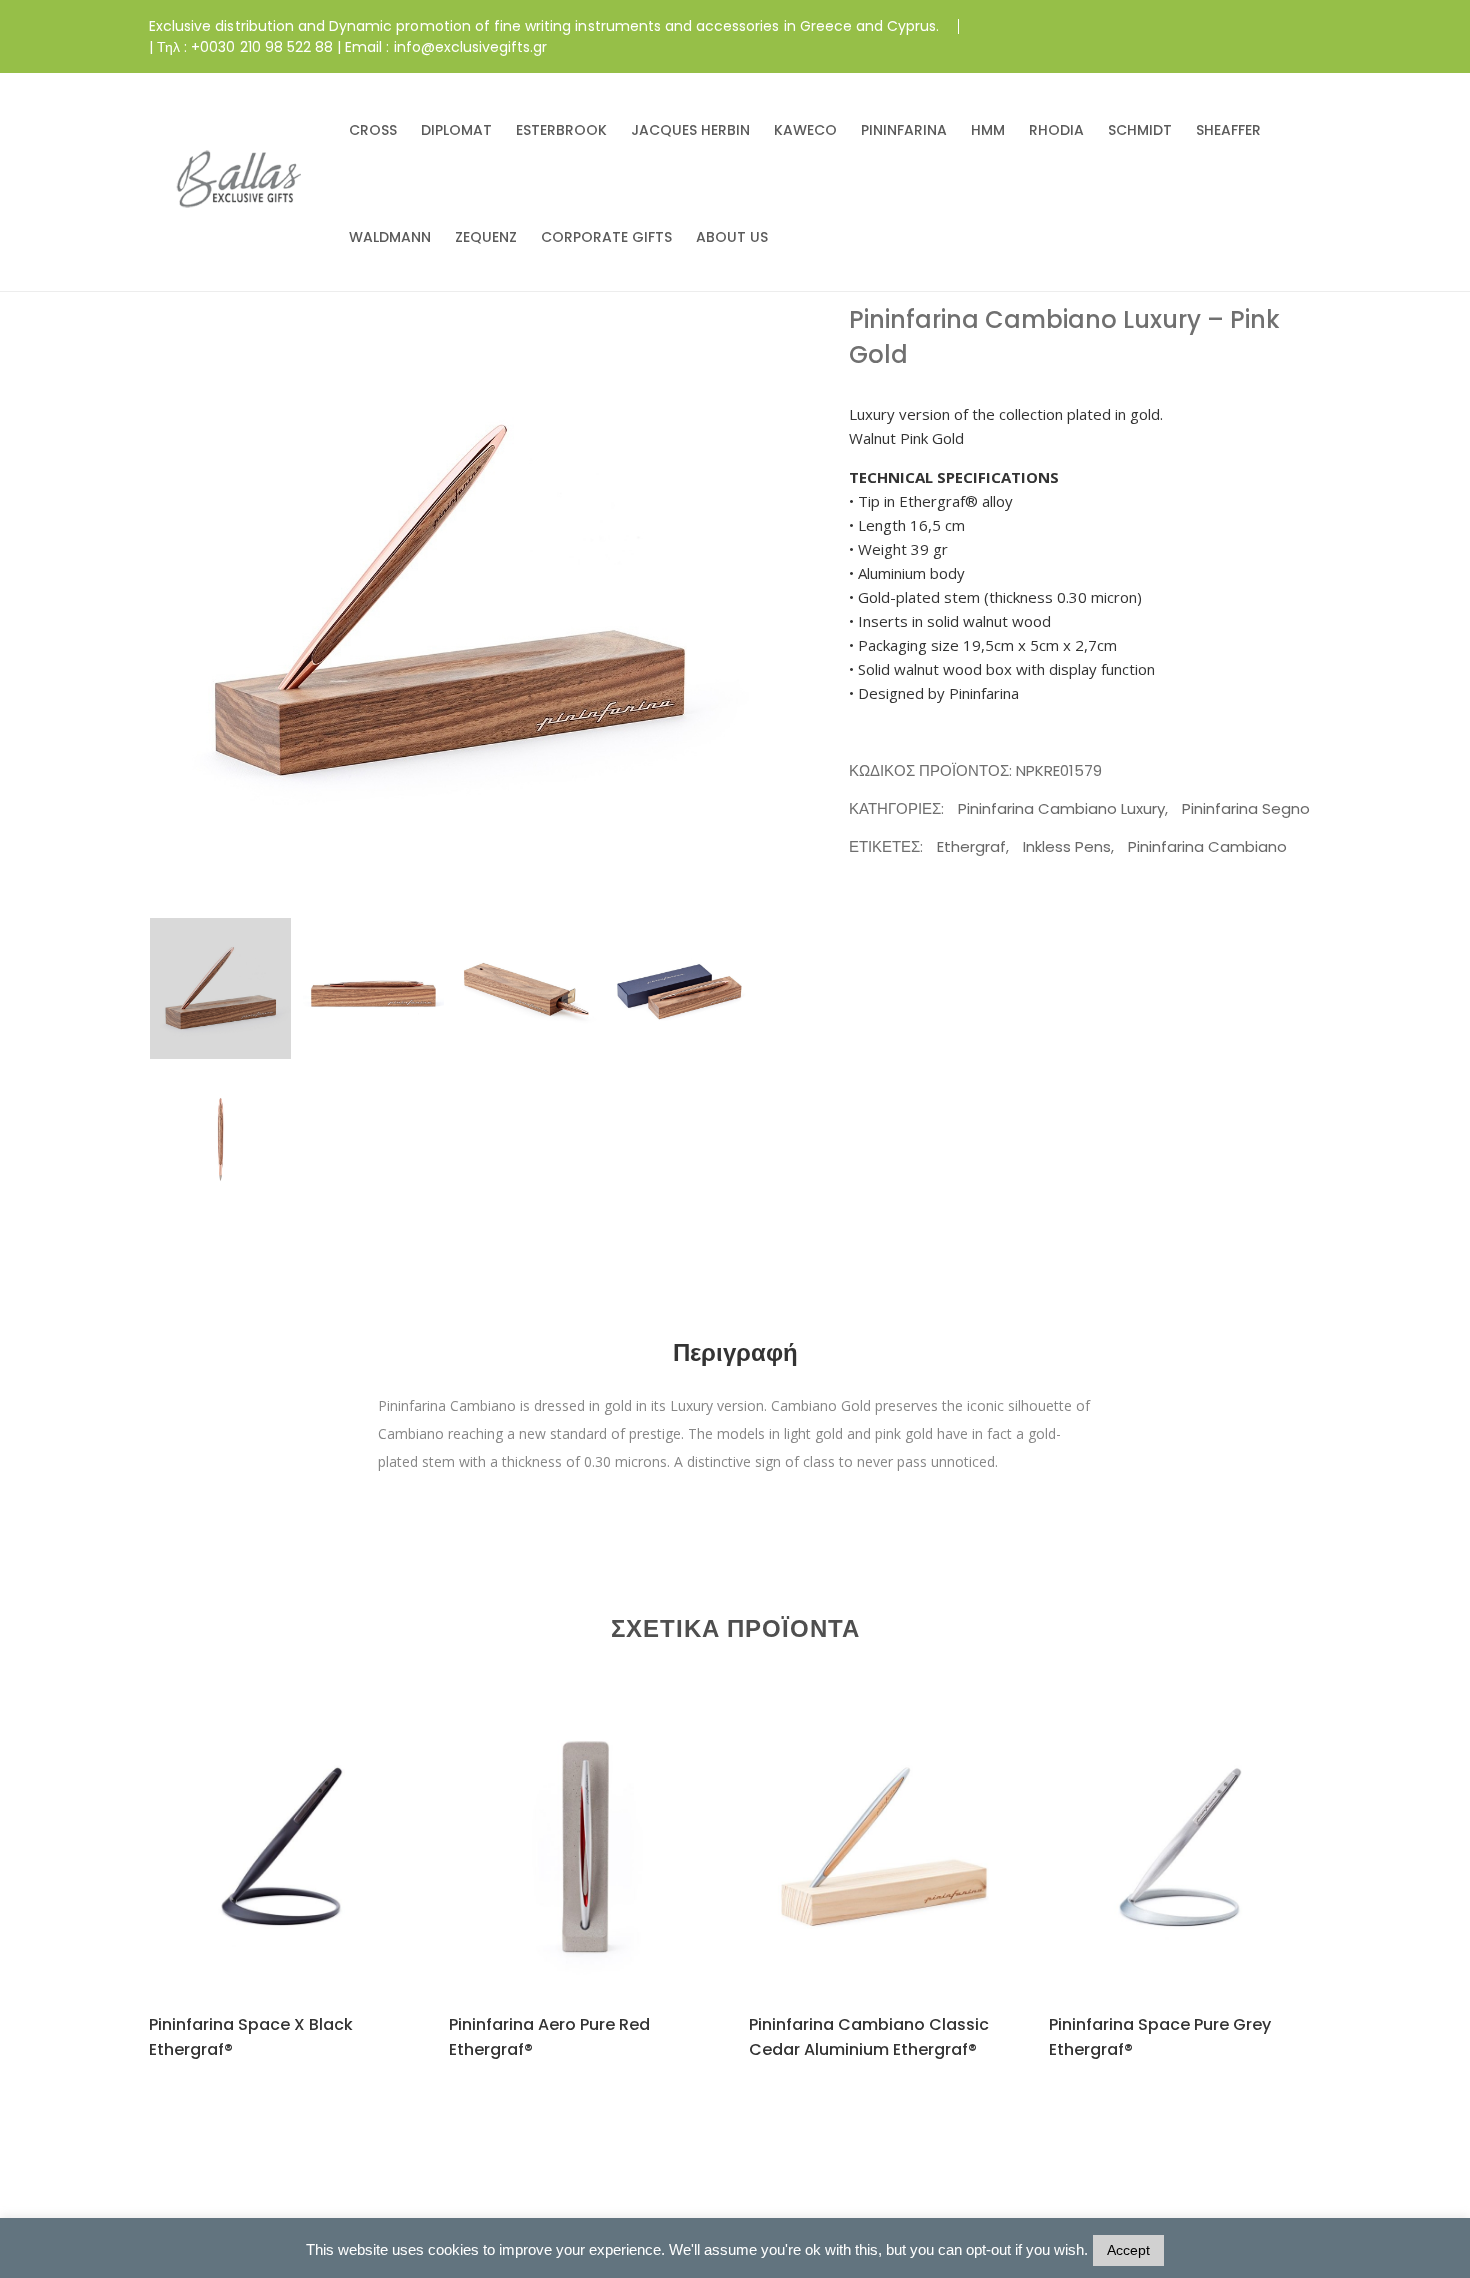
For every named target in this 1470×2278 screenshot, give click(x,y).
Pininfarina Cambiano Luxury (1061, 808)
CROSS (373, 130)
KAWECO (805, 130)
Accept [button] (1128, 2250)
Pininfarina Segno (1246, 808)
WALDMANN (390, 237)
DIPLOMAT (456, 130)
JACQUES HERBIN (690, 130)
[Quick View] (308, 1878)
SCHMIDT (1140, 130)
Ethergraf (971, 846)
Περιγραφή (735, 1352)
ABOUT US (732, 237)
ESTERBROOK (561, 130)
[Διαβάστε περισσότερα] (260, 1877)
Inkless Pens (1067, 846)
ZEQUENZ (486, 237)
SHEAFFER (1228, 130)
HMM (988, 130)
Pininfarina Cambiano (1207, 846)
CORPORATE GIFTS (606, 237)
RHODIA (1056, 130)
